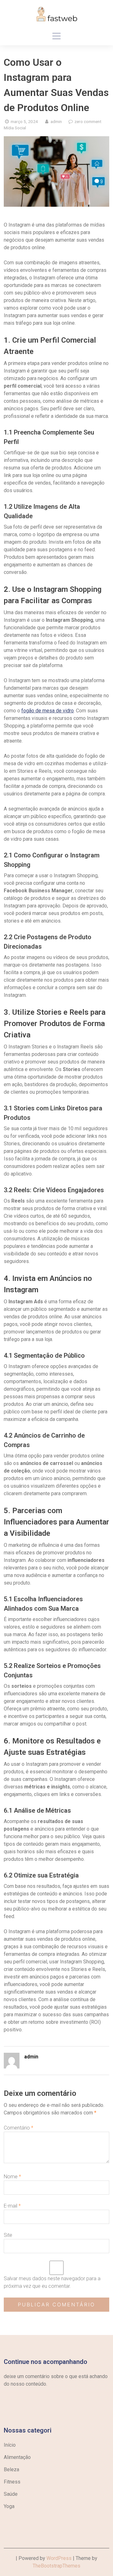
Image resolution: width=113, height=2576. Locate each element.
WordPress (59, 2558)
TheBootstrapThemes (56, 2566)
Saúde (11, 2494)
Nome (12, 2177)
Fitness (12, 2482)
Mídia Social (15, 128)
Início (10, 2445)
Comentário (19, 2128)
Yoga (9, 2506)
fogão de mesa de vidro (48, 711)
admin (56, 121)
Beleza (11, 2469)
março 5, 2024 (24, 121)
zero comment (88, 121)
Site (8, 2235)
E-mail (12, 2206)
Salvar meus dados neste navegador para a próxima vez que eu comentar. (52, 2282)
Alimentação (17, 2457)
